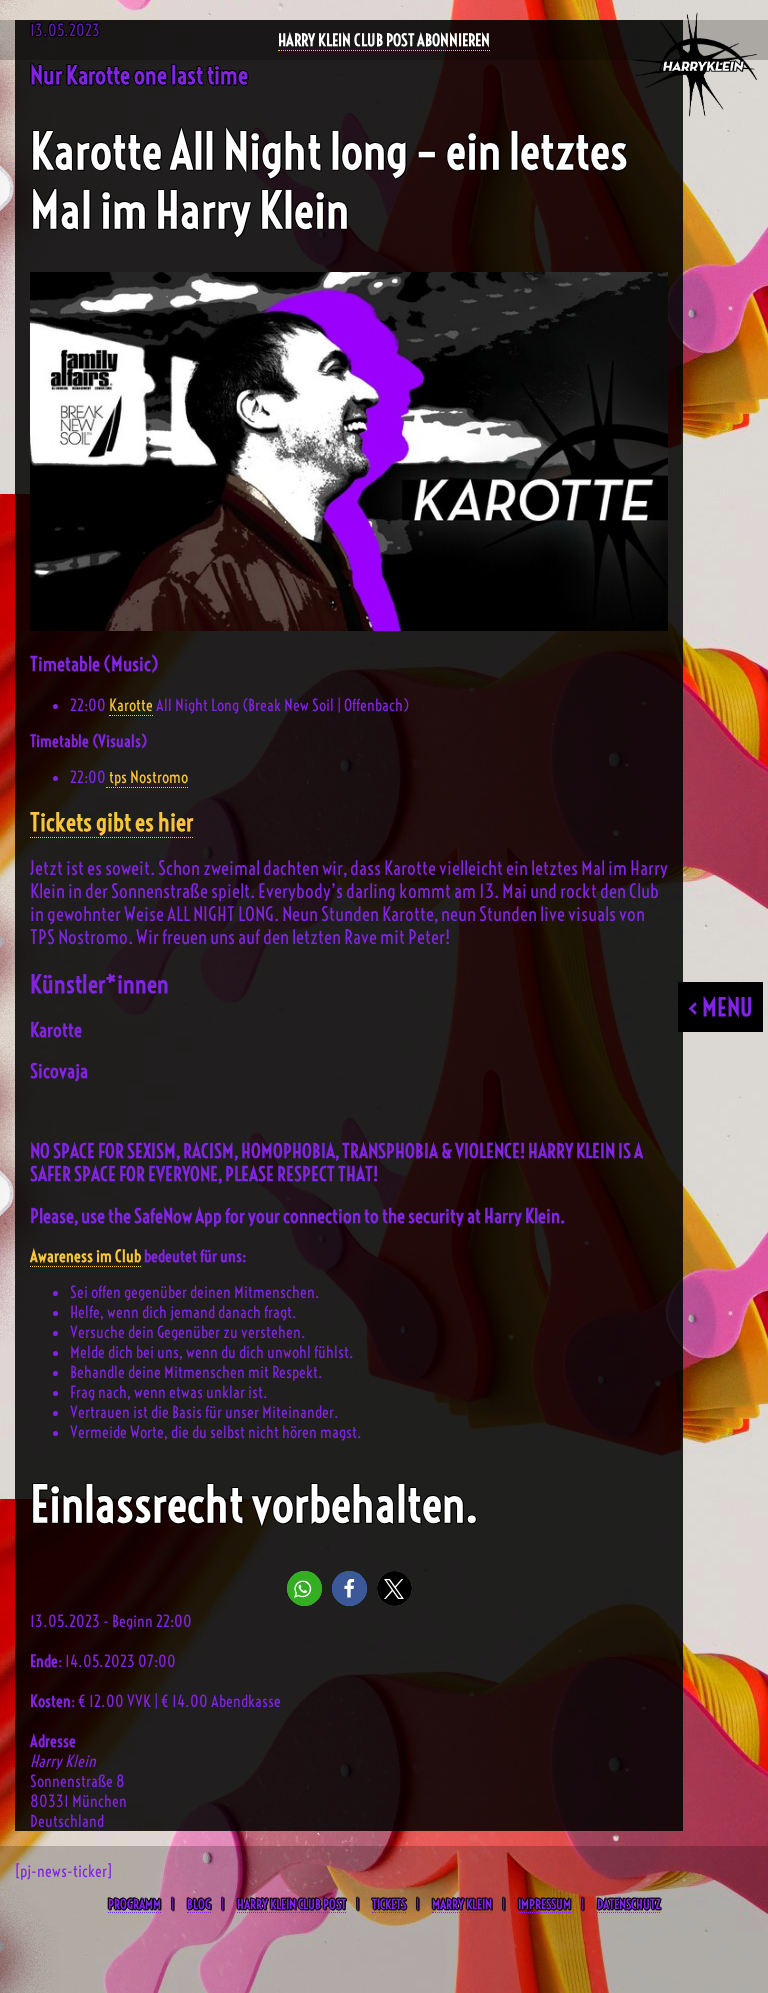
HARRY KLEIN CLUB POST (291, 1904)
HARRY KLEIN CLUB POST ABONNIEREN (384, 40)
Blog (199, 1904)
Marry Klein (462, 1904)
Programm (134, 1904)
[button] (304, 1588)
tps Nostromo (147, 777)
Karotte (131, 705)
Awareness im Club (85, 1256)
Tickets (389, 1904)
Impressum (544, 1904)
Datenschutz (628, 1904)
